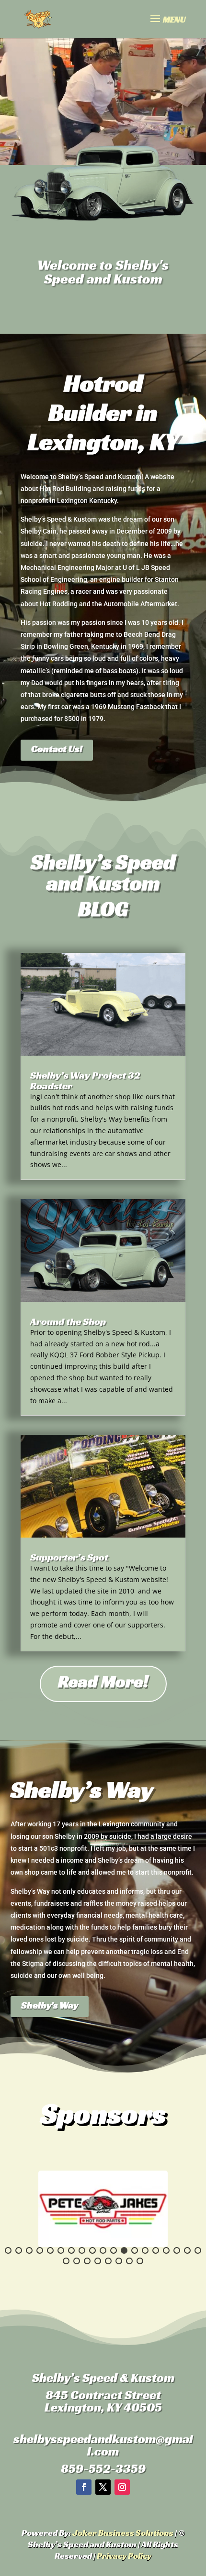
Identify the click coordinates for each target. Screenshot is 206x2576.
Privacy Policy (124, 2556)
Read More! (103, 1681)
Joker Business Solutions (123, 2533)
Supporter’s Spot (69, 1557)
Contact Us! (57, 749)
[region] (103, 2209)
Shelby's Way (50, 2005)
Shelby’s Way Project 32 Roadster (85, 1081)
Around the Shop (68, 1321)
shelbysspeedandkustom (85, 2439)
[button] (8, 2250)
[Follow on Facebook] (84, 2487)
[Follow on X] (103, 2487)
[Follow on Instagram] (122, 2487)
